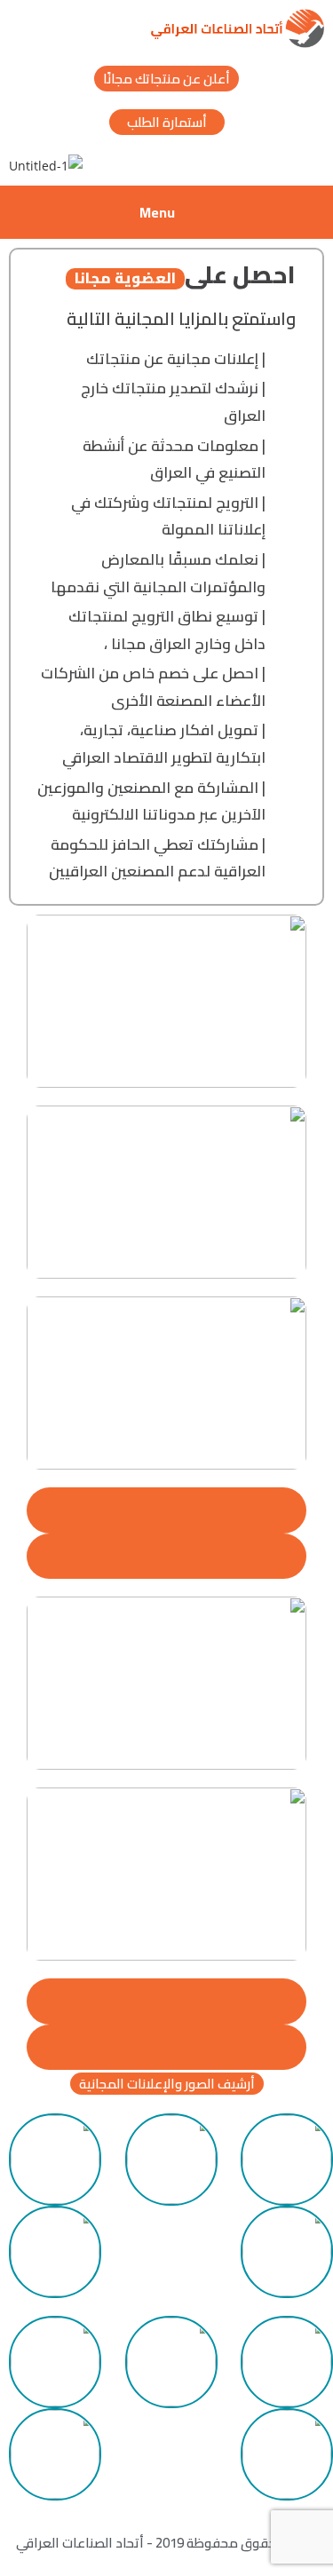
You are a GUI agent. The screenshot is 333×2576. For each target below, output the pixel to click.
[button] (167, 2084)
